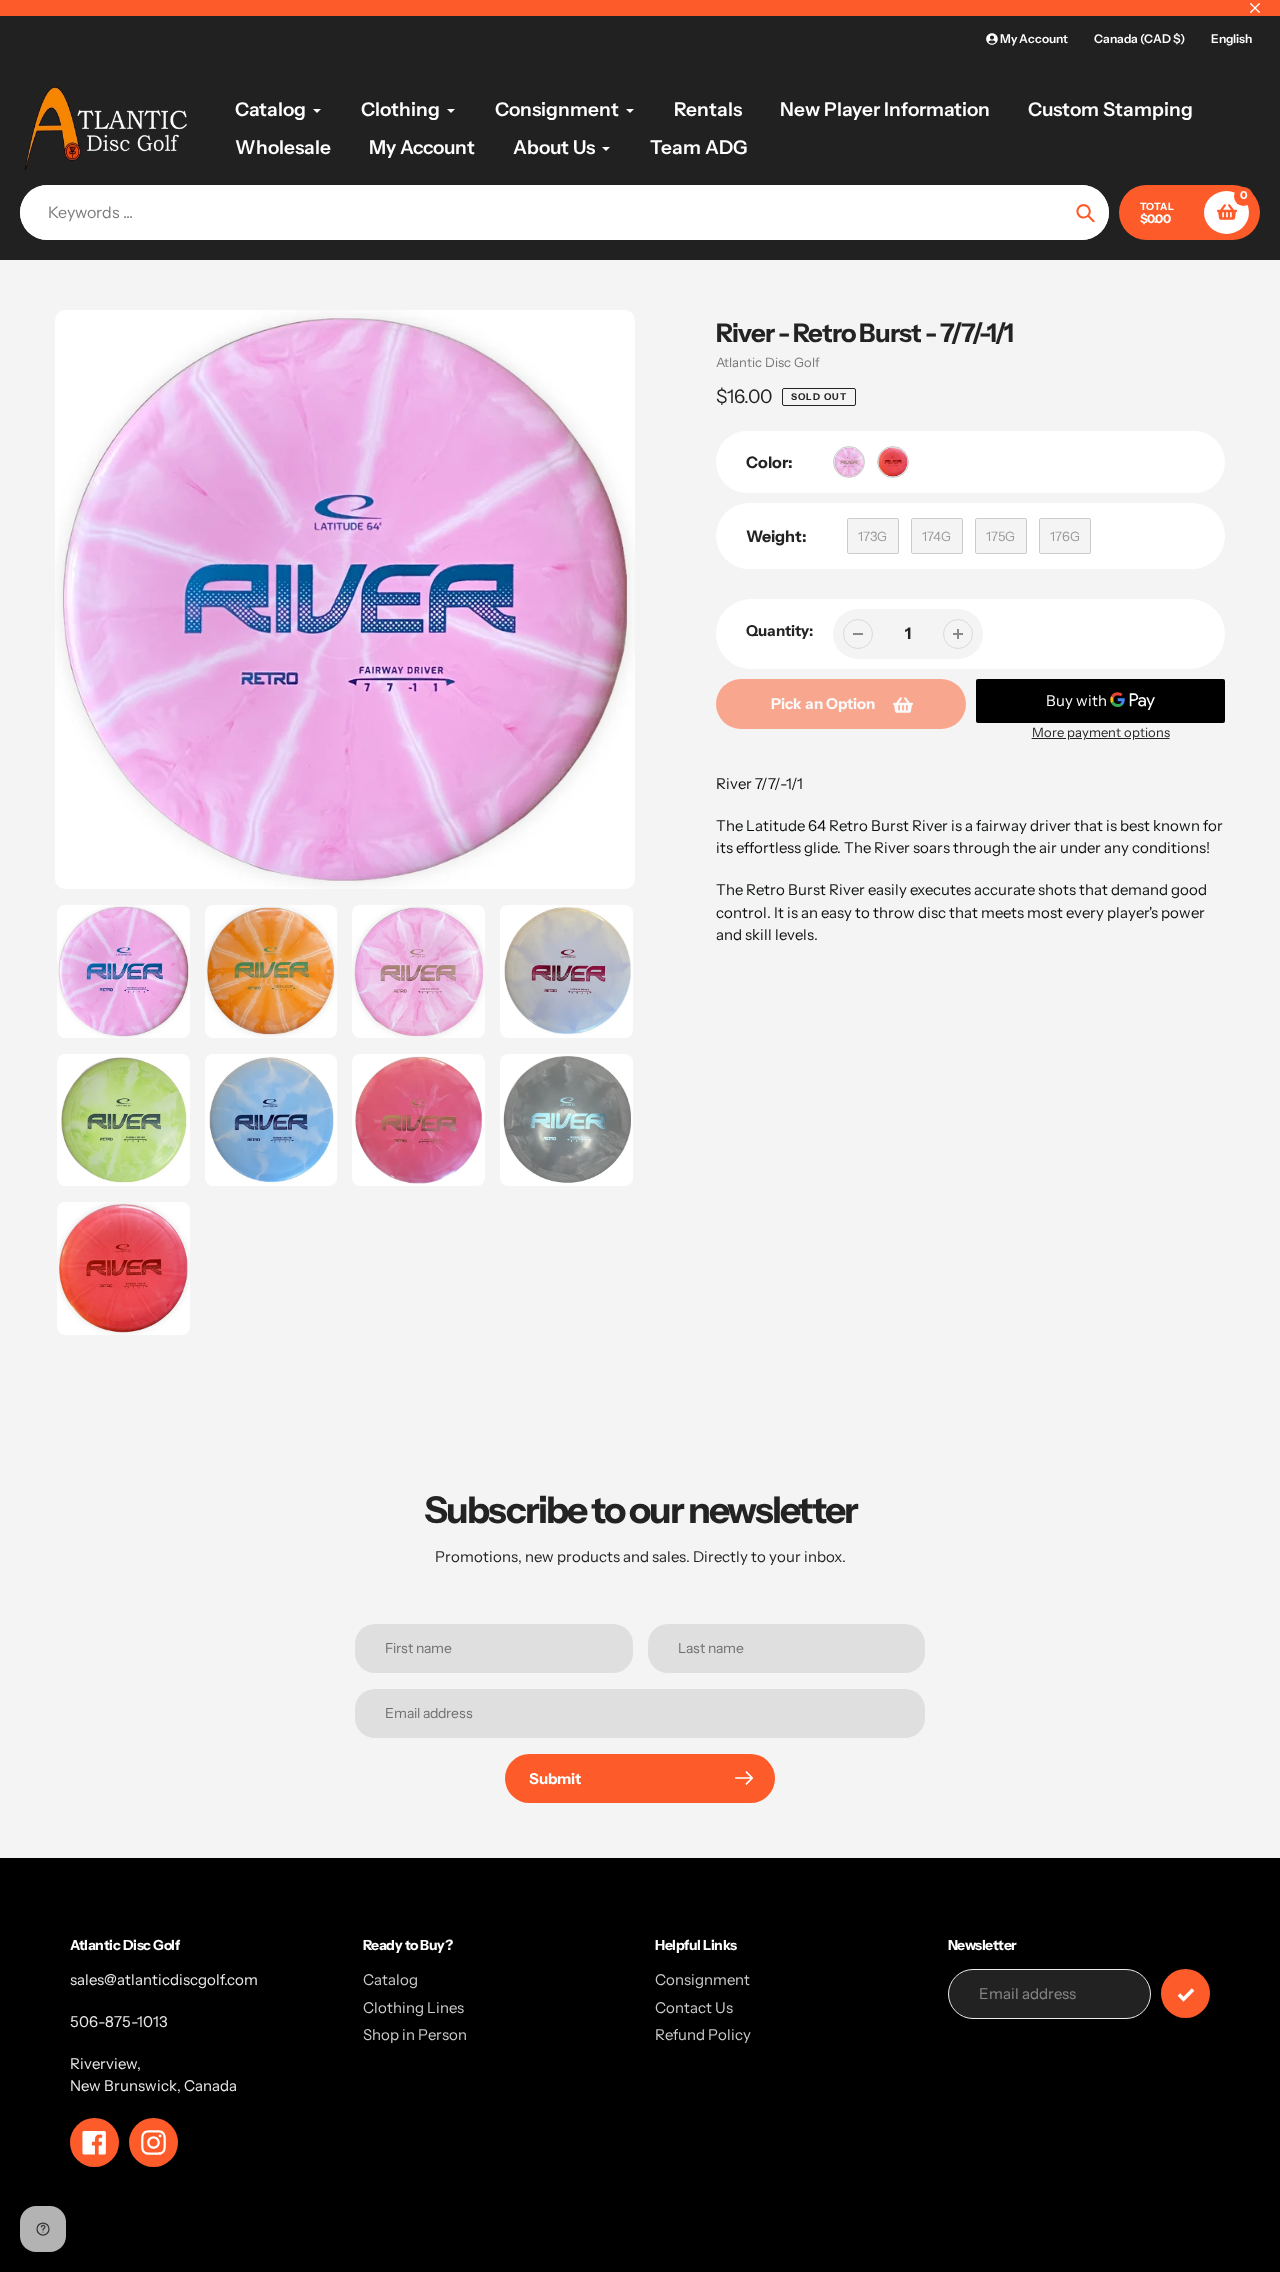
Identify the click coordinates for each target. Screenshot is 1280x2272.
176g (1065, 536)
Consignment (702, 1979)
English (1231, 38)
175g (1000, 536)
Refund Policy (703, 2034)
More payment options (1101, 732)
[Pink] (849, 462)
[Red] (893, 462)
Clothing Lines (413, 2007)
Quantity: (779, 630)
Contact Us (694, 2007)
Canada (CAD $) (1139, 38)
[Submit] (1185, 1993)
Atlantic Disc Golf (768, 362)
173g (872, 536)
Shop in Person (415, 2034)
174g (936, 536)
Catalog (390, 1979)
